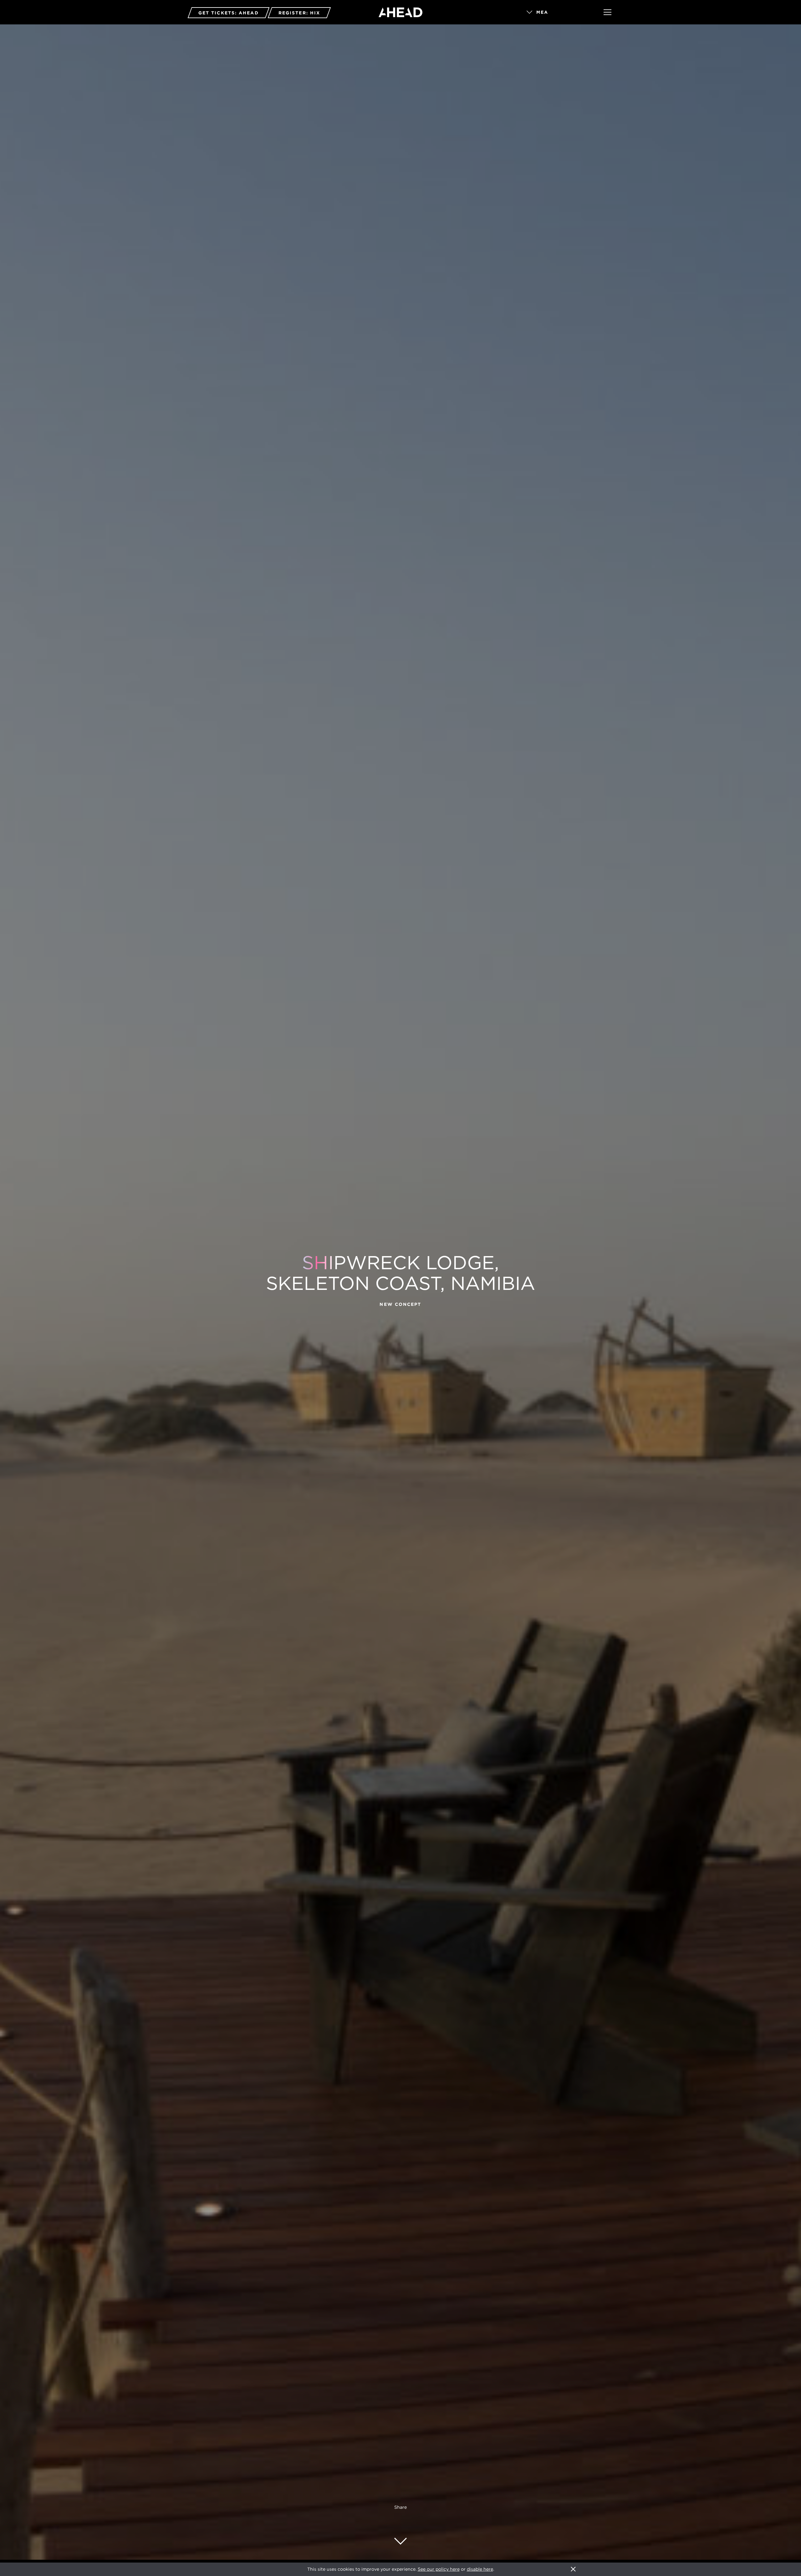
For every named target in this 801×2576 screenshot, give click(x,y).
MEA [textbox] (542, 12)
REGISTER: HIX (299, 13)
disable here (480, 2569)
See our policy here (439, 2569)
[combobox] (556, 13)
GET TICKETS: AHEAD (229, 13)
